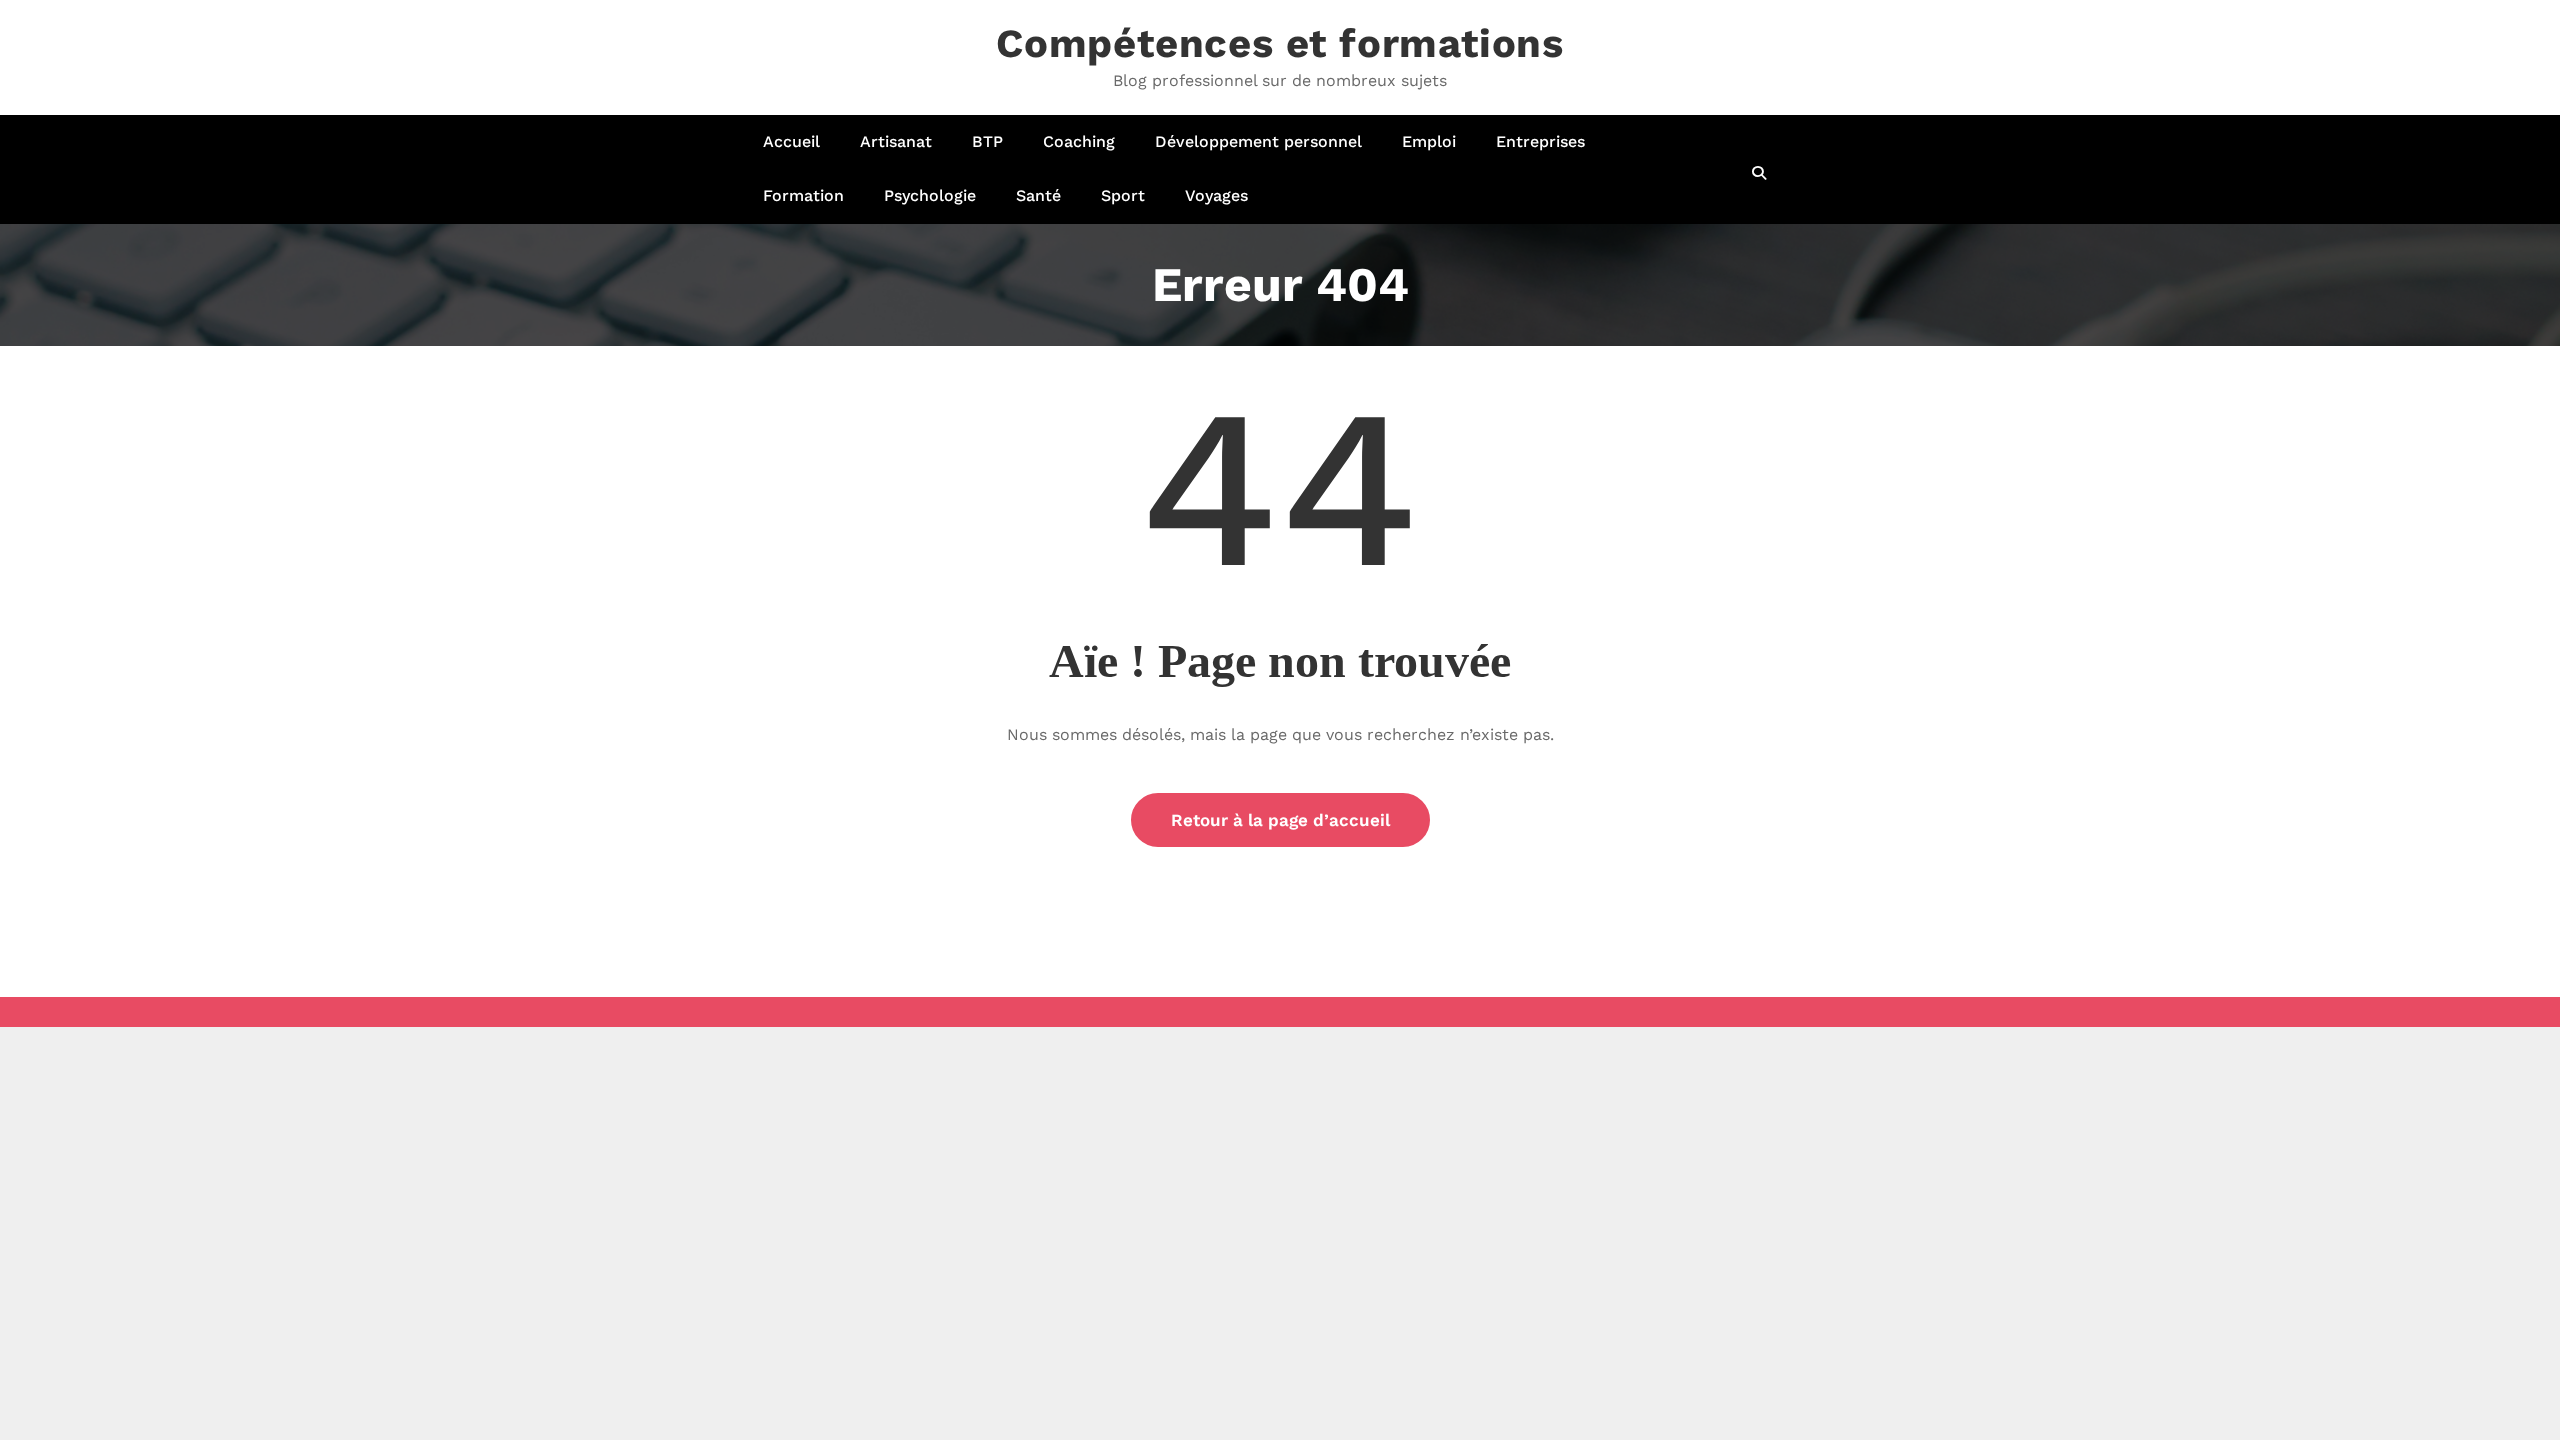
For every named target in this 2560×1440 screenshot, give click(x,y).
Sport (1123, 195)
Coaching (1079, 141)
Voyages (1216, 195)
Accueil (791, 141)
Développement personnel (1258, 141)
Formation (803, 195)
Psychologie (930, 195)
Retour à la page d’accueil (1280, 820)
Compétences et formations (1280, 43)
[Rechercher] (1760, 173)
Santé (1038, 195)
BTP (987, 141)
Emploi (1429, 141)
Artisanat (896, 141)
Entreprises (1540, 141)
